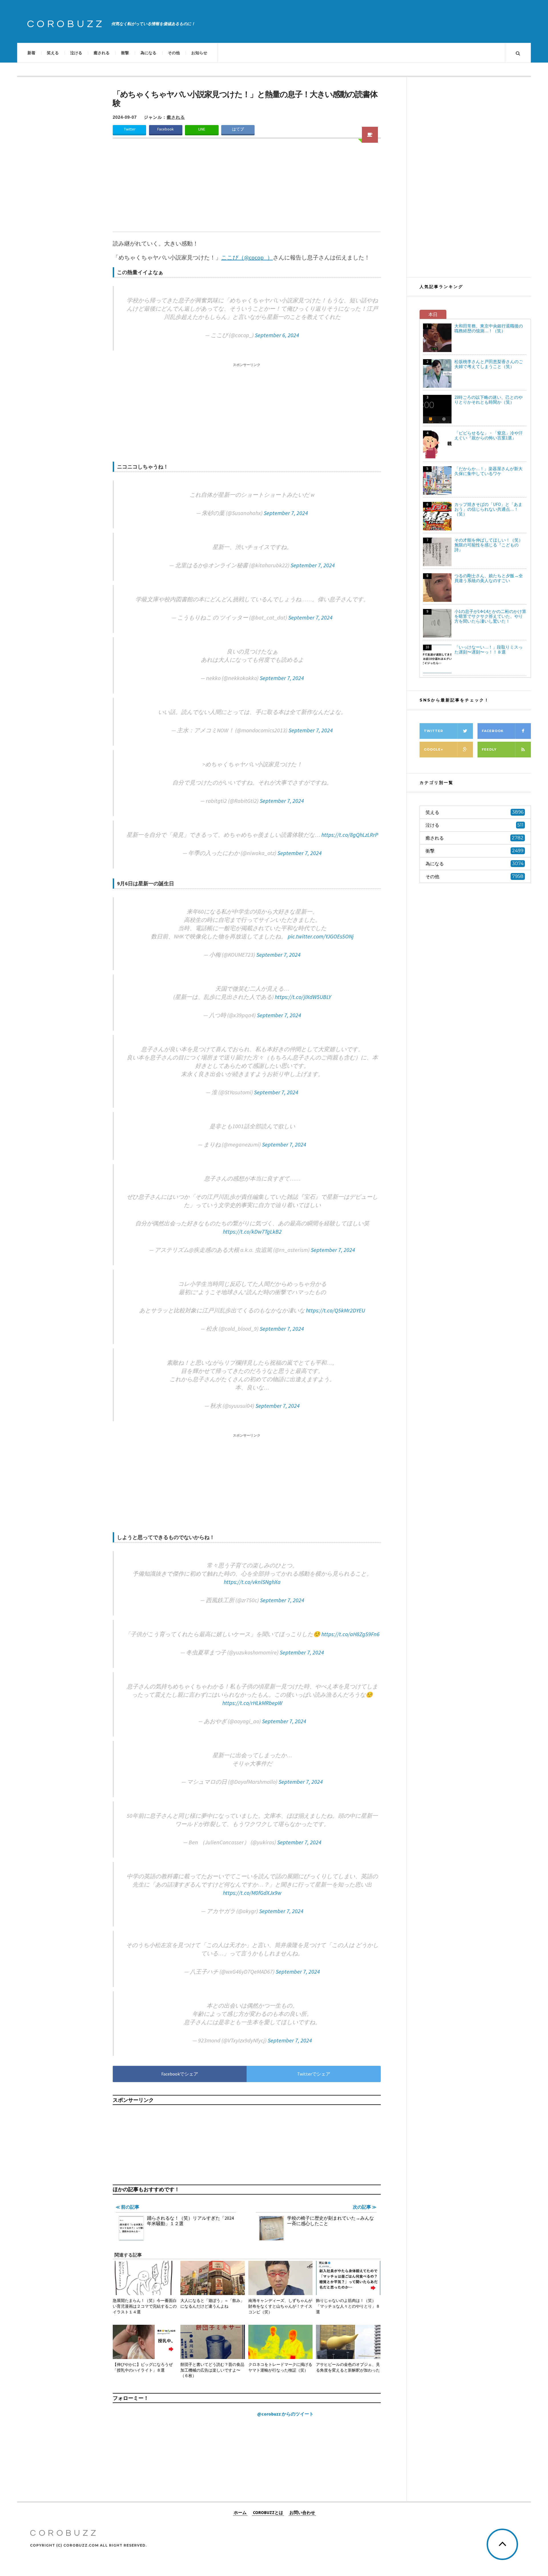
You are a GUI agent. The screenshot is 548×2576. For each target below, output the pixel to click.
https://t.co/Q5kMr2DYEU (336, 1310)
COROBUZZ (66, 24)
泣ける (76, 53)
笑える (53, 53)
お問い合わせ (302, 2512)
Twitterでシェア (314, 2074)
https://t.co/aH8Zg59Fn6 (350, 1634)
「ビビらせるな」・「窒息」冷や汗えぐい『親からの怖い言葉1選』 (489, 435)
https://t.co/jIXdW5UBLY (303, 997)
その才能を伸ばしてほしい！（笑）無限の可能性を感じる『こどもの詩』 (489, 545)
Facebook (166, 129)
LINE (202, 129)
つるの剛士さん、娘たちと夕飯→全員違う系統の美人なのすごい (489, 578)
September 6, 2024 (277, 335)
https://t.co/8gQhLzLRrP (350, 835)
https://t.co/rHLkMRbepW (252, 1703)
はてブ (238, 129)
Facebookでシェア (180, 2074)
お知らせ (199, 53)
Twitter (130, 129)
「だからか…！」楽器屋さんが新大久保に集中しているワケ (488, 471)
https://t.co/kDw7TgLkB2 (252, 1231)
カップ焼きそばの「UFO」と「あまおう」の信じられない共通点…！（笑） (488, 509)
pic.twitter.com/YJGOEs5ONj (321, 936)
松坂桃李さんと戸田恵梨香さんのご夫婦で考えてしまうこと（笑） (489, 364)
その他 (174, 53)
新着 (31, 53)
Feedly (489, 749)
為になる (148, 53)
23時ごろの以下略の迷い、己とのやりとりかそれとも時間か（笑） (488, 400)
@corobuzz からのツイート (285, 2414)
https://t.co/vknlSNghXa (252, 1582)
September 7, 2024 (286, 513)
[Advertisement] (247, 189)
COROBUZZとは (268, 2512)
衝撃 (125, 53)
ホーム (240, 2512)
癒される (102, 53)
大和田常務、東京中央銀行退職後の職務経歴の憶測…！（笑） (489, 328)
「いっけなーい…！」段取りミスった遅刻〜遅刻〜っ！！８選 (488, 649)
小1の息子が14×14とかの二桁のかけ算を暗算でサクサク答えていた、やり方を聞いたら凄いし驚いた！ (490, 616)
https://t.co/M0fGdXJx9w (252, 1893)
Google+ (433, 749)
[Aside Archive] (370, 135)
